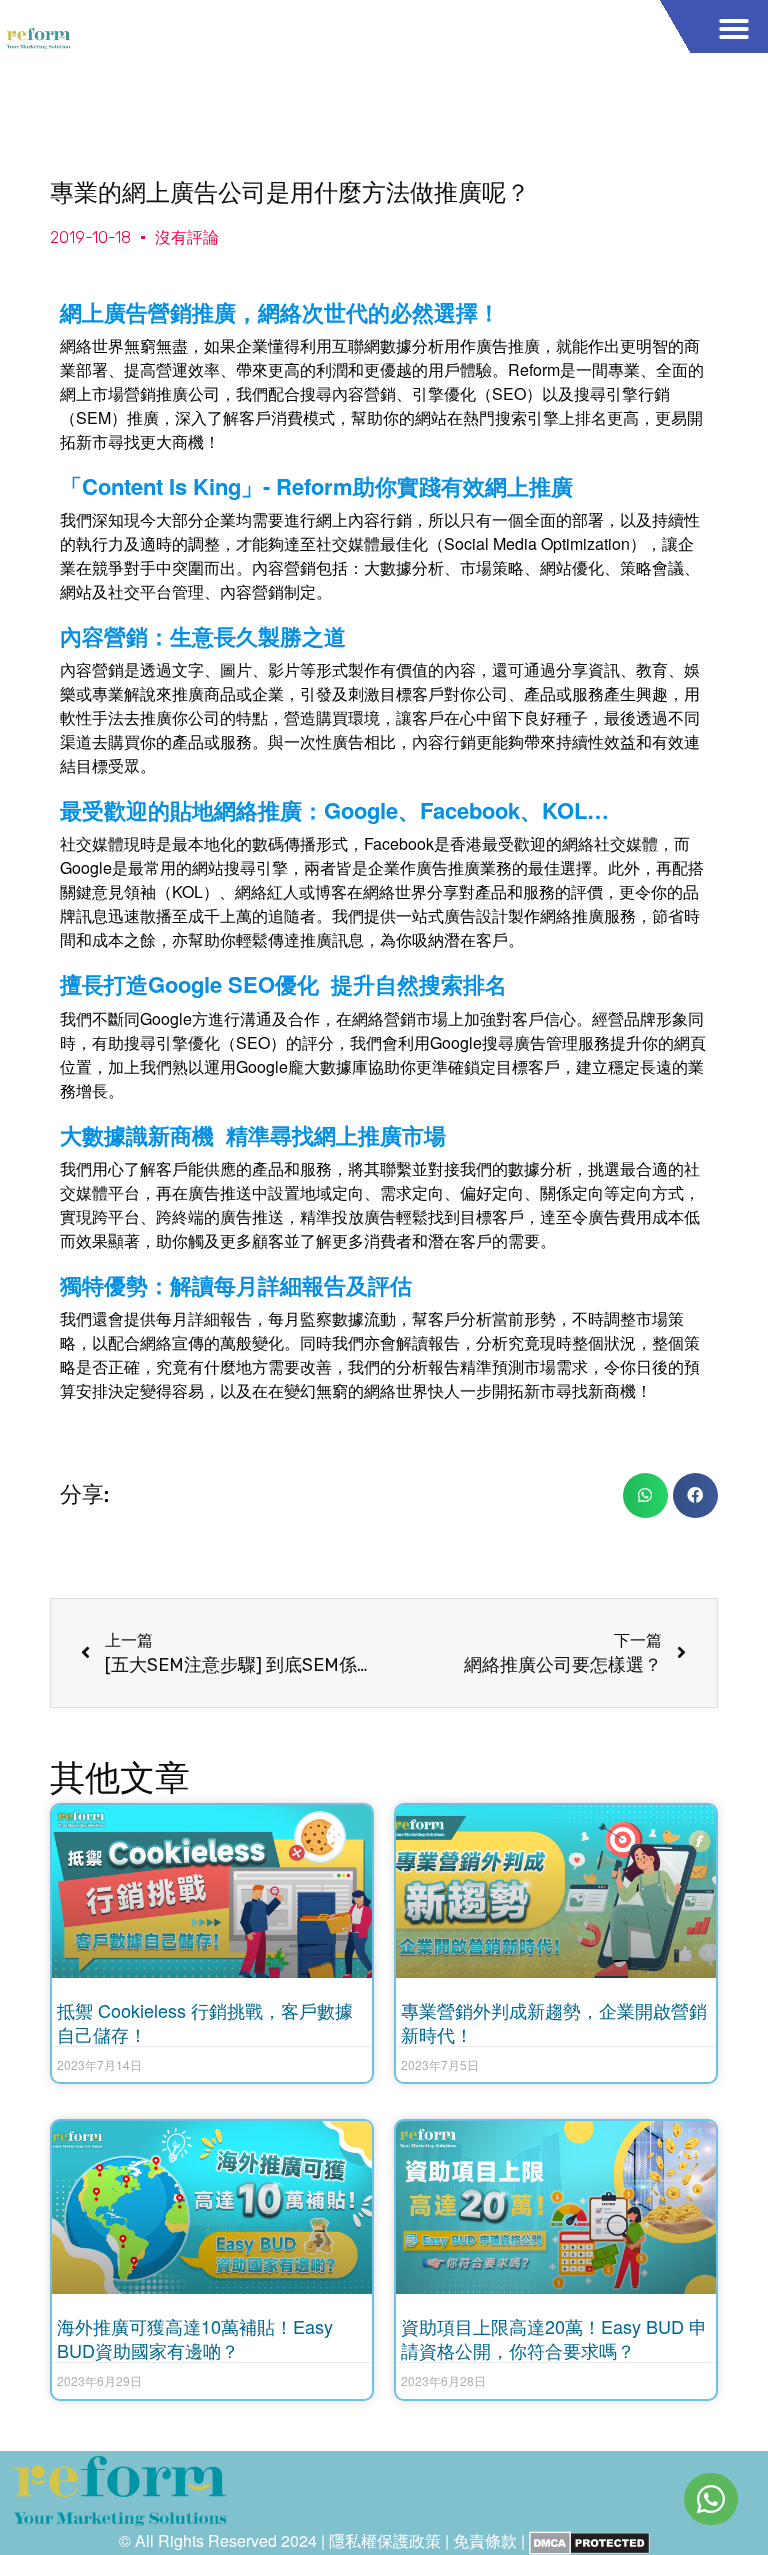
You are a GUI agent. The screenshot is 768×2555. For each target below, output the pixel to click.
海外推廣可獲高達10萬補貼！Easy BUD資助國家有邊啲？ (195, 2338)
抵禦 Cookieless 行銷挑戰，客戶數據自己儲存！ (205, 2022)
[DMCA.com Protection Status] (589, 2541)
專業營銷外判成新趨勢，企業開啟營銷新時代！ (554, 2022)
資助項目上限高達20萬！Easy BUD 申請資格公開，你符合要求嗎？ (554, 2338)
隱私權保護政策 (385, 2541)
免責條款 (485, 2541)
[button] (734, 29)
